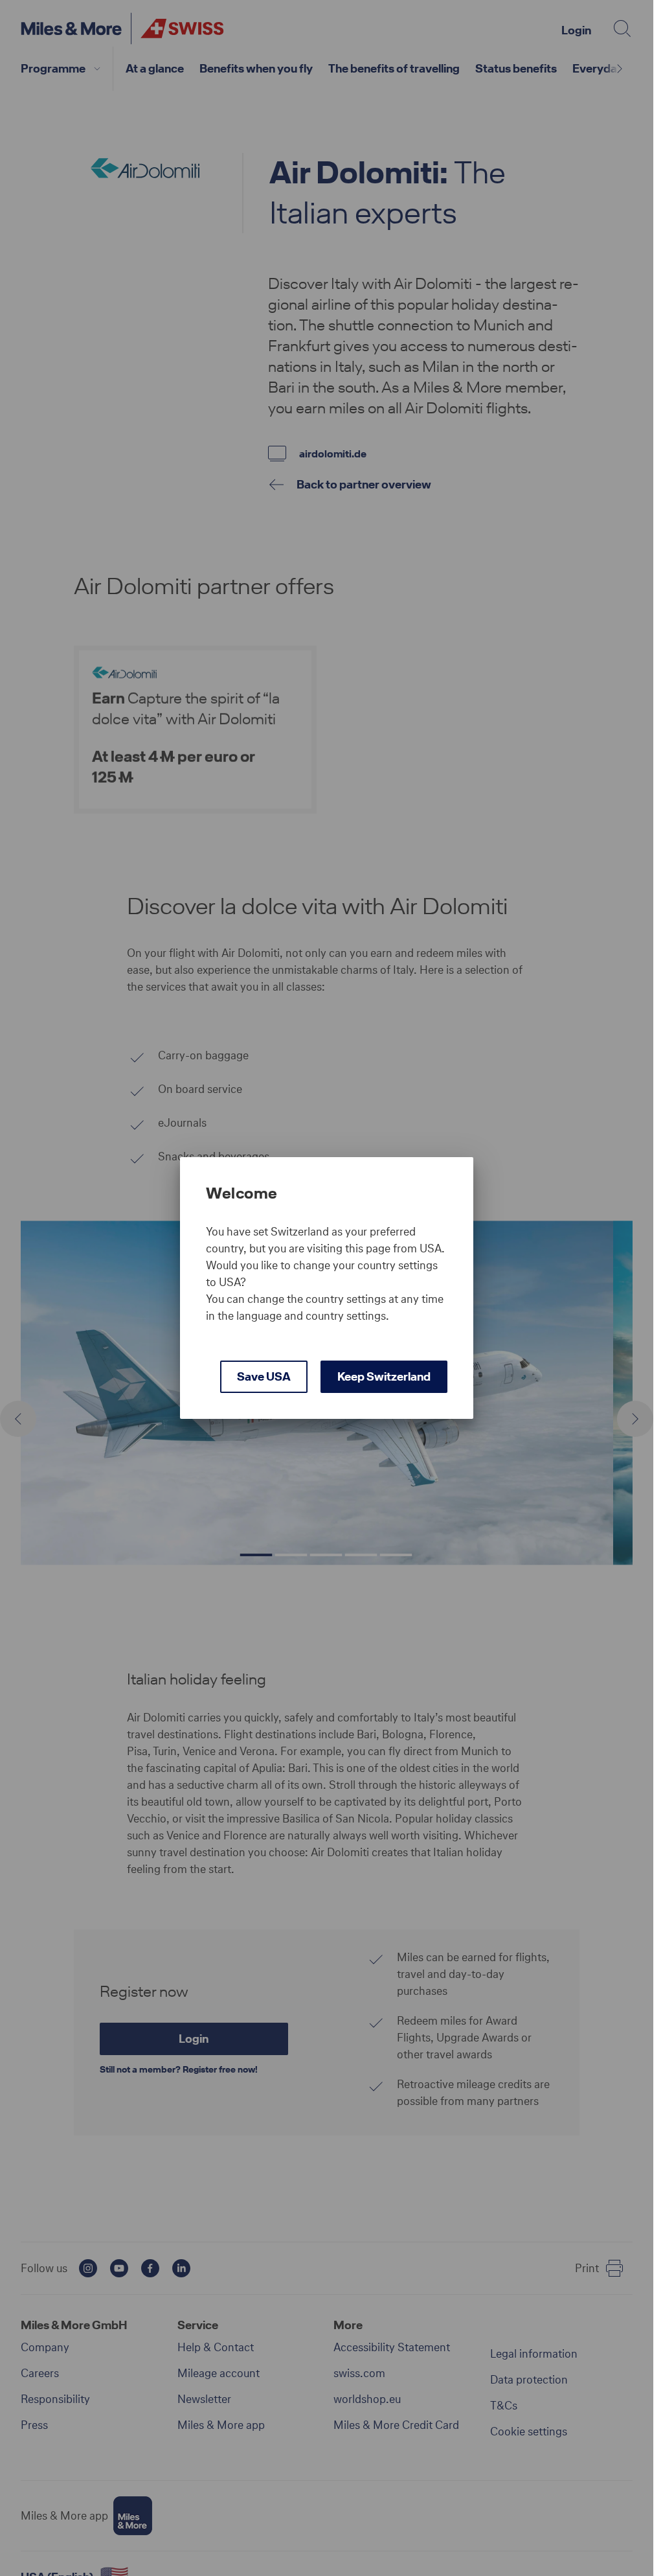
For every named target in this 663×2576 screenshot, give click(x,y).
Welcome (242, 1193)
